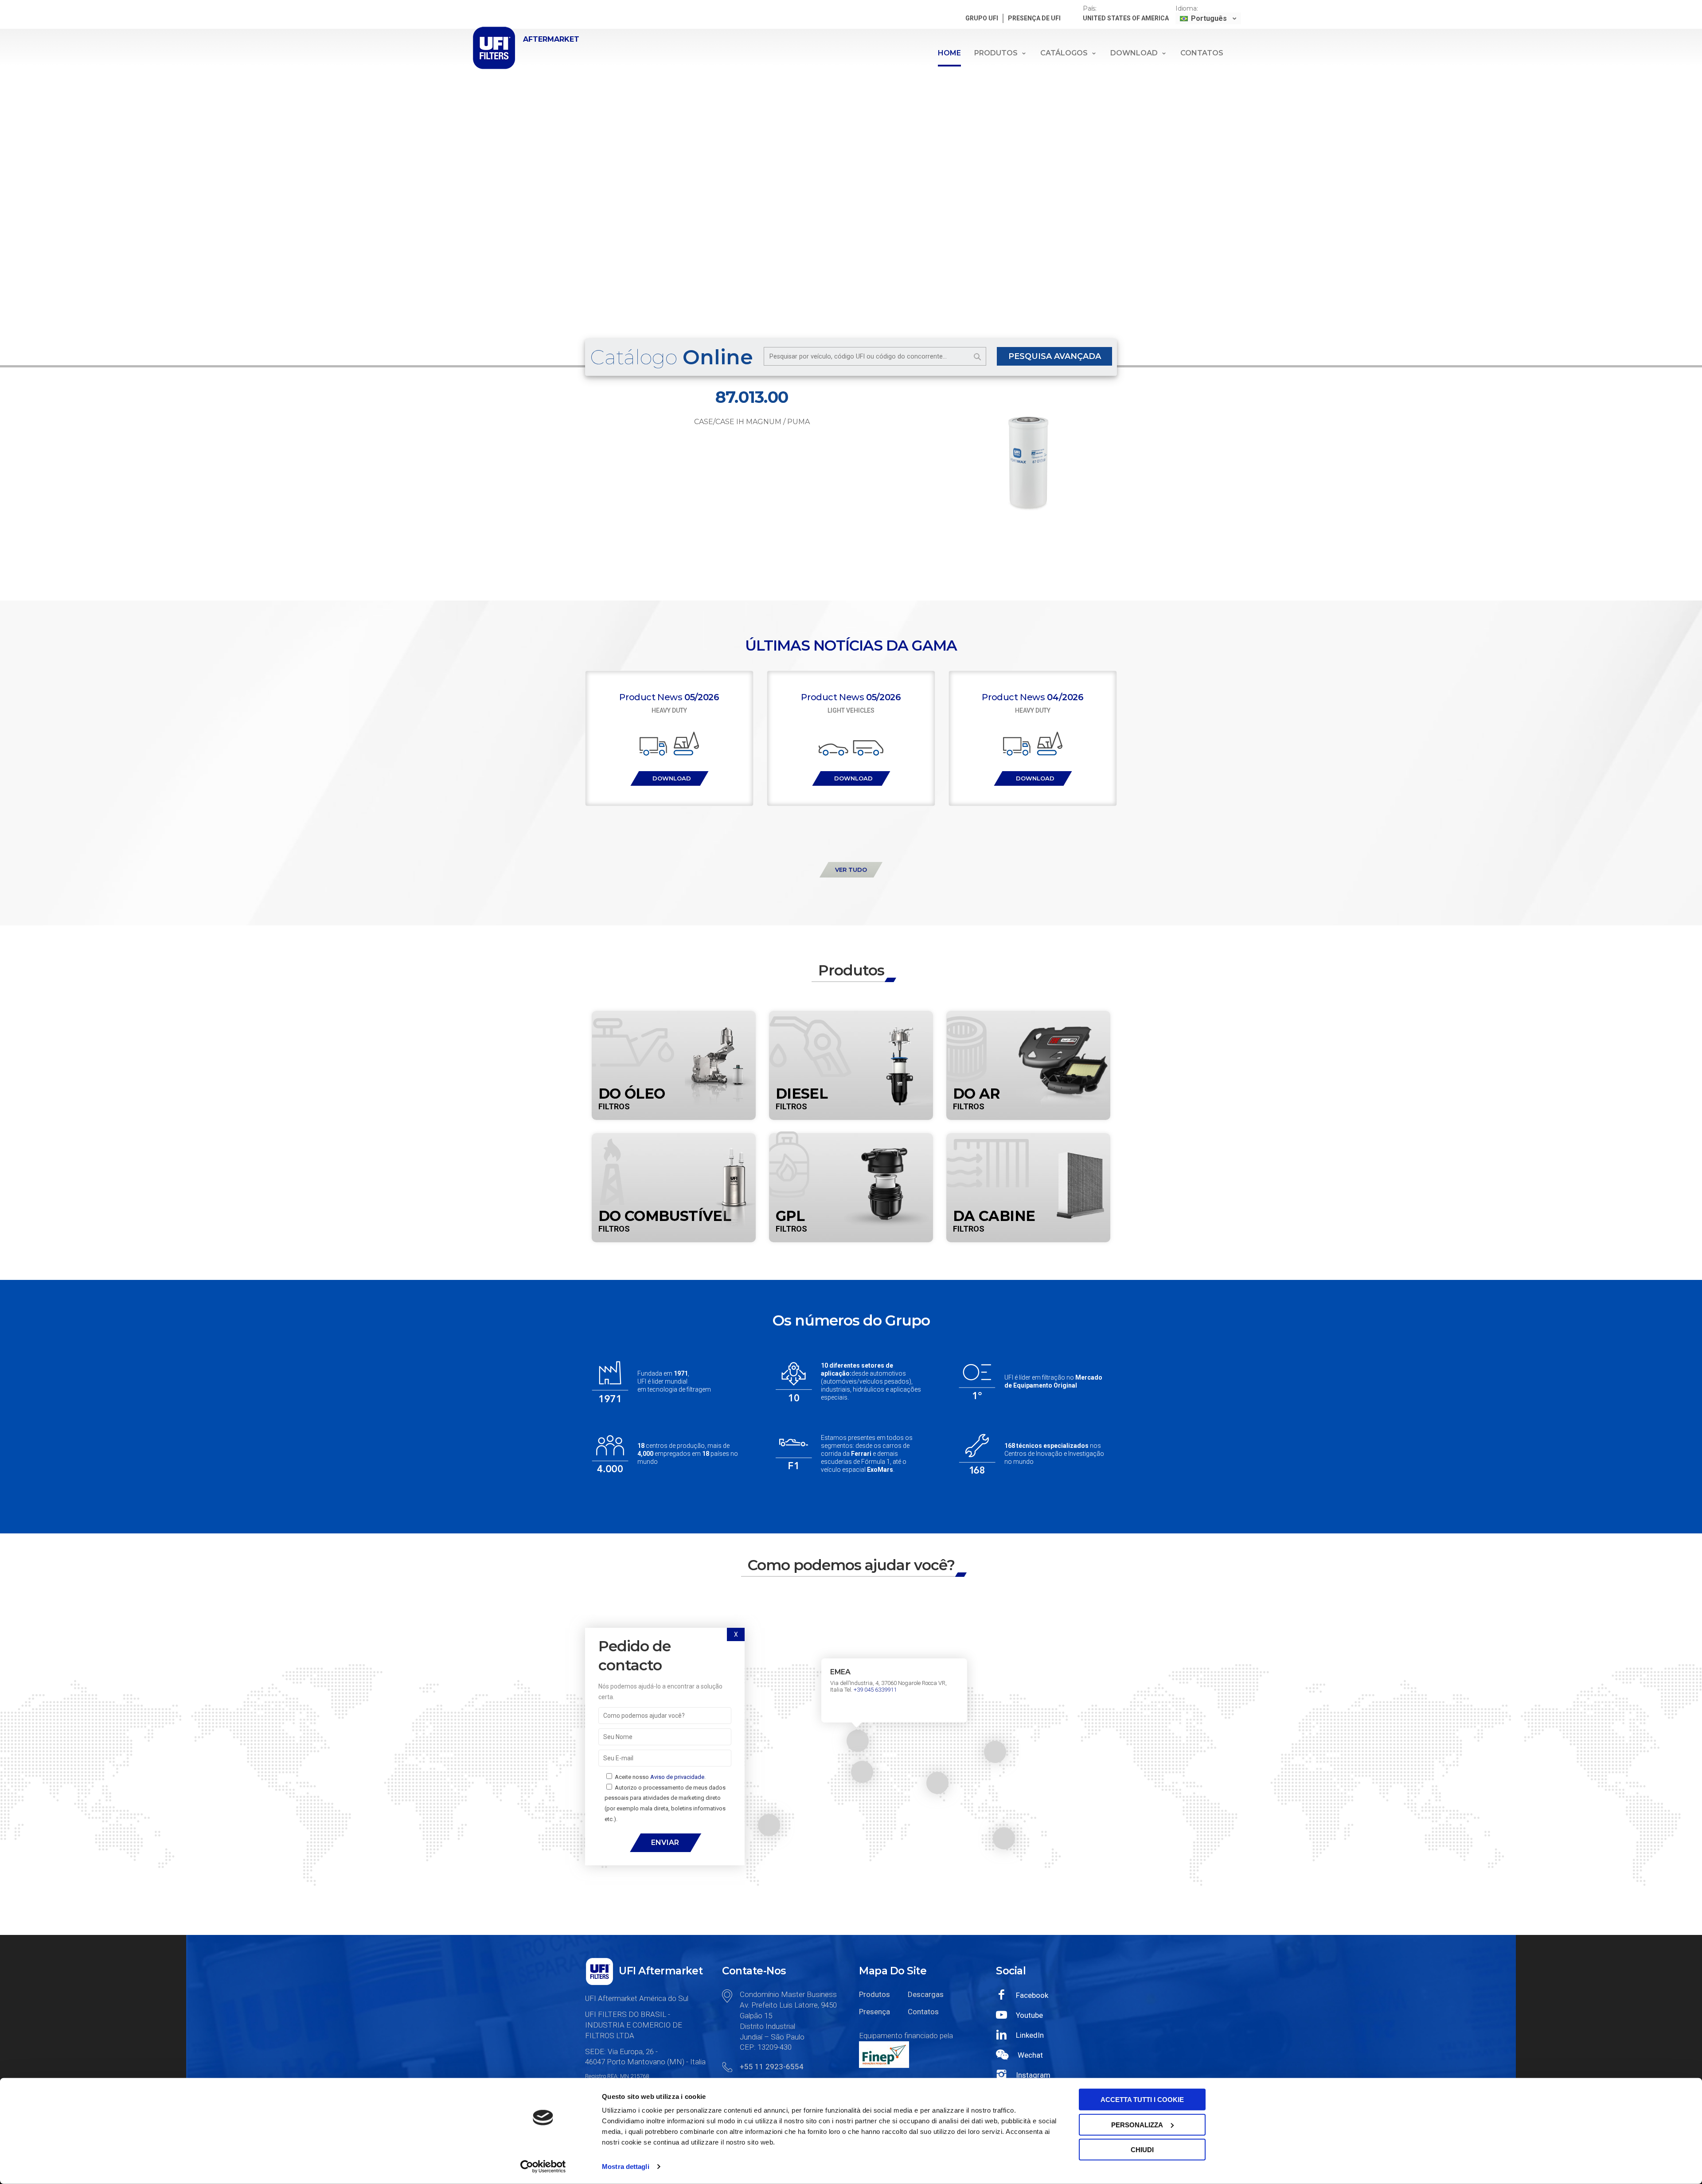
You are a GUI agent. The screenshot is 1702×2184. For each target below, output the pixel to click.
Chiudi (1142, 2150)
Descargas (925, 1994)
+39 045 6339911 (875, 1690)
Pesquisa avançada (1055, 356)
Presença (874, 2012)
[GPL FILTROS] (851, 1139)
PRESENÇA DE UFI (1034, 18)
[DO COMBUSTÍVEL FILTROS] (674, 1139)
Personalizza (1137, 2124)
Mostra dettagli (626, 2166)
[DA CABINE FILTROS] (1028, 1139)
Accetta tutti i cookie (1142, 2100)
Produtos (996, 53)
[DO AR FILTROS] (1028, 1016)
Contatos (1202, 53)
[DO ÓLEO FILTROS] (674, 1016)
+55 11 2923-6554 (772, 2067)
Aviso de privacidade (677, 1777)
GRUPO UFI (982, 18)
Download (1134, 53)
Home (949, 53)
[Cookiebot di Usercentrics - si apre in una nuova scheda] (543, 2167)
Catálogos (1064, 53)
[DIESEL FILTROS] (851, 1016)
